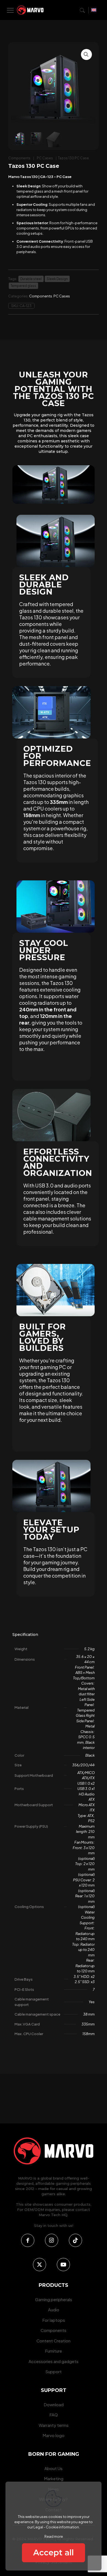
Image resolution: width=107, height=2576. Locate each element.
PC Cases (45, 158)
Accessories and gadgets (54, 2361)
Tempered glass (23, 286)
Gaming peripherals (54, 2299)
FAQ (54, 2415)
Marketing (54, 2478)
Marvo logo (54, 2435)
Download (54, 2404)
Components (19, 158)
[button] (86, 54)
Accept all (54, 2552)
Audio (54, 2310)
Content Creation (54, 2341)
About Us (54, 2468)
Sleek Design (57, 279)
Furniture (54, 2351)
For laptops (54, 2320)
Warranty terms (54, 2425)
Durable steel (31, 279)
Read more (54, 2536)
